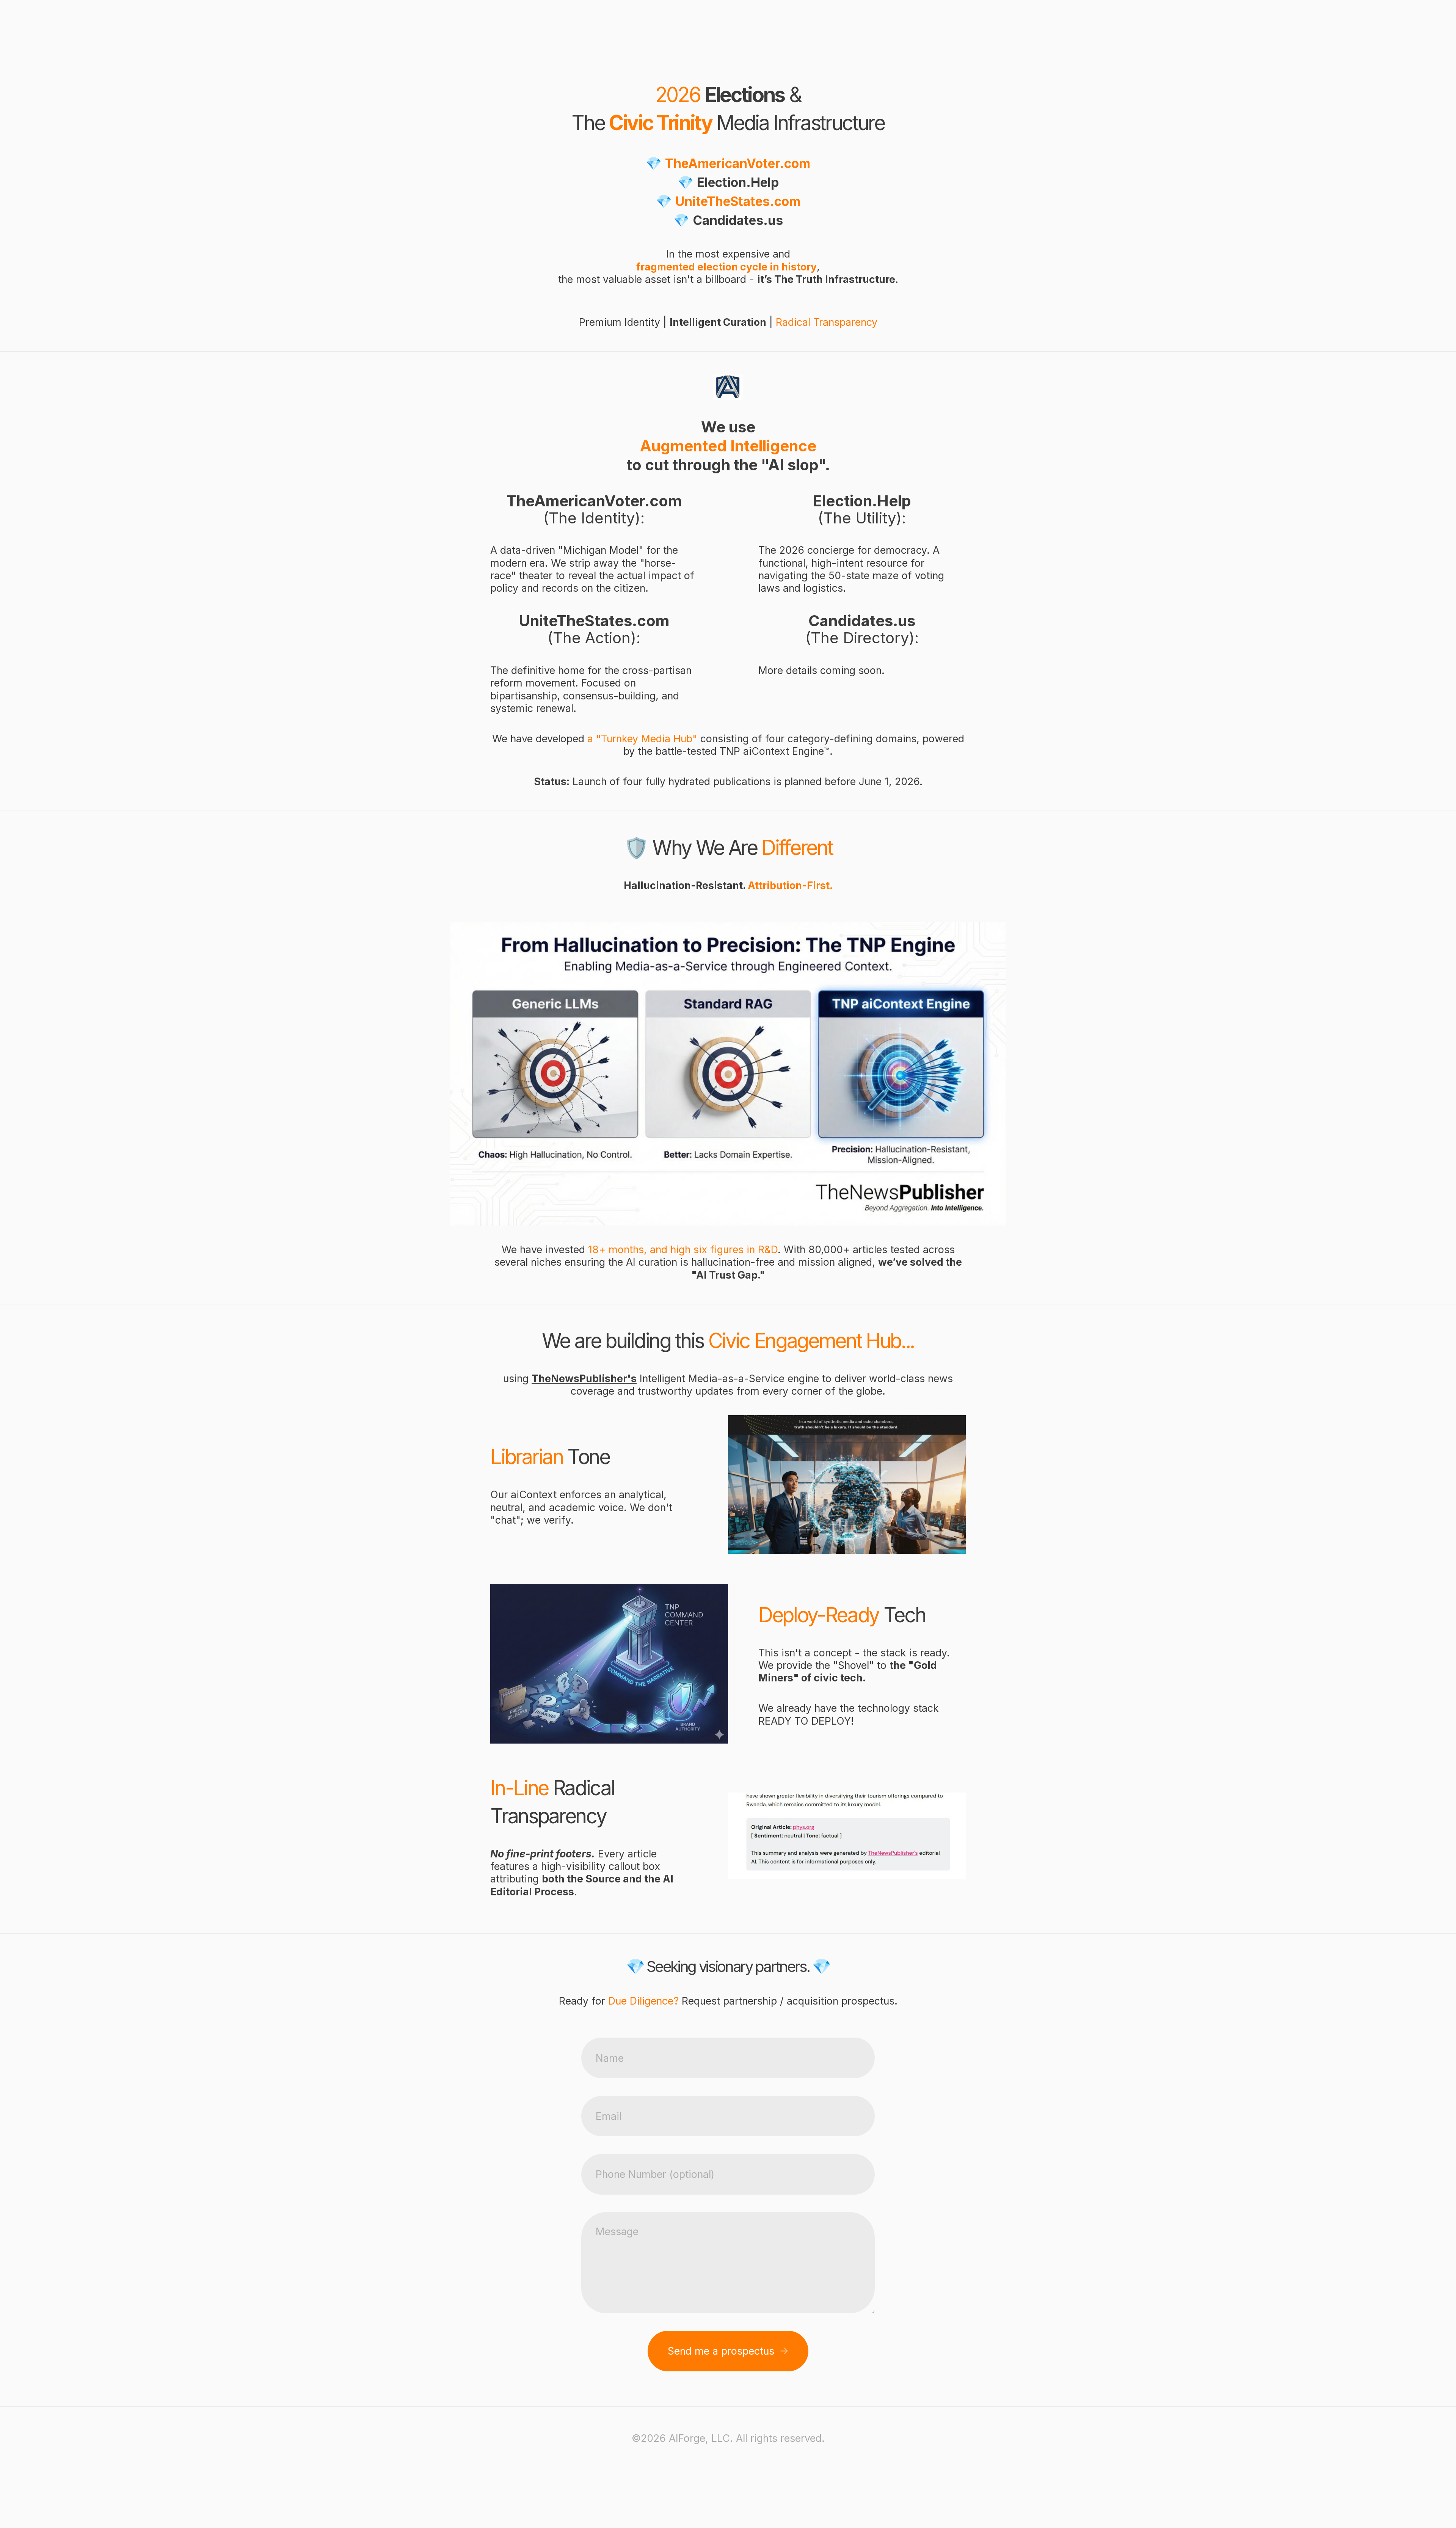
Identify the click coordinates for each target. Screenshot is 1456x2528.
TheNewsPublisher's (584, 1378)
